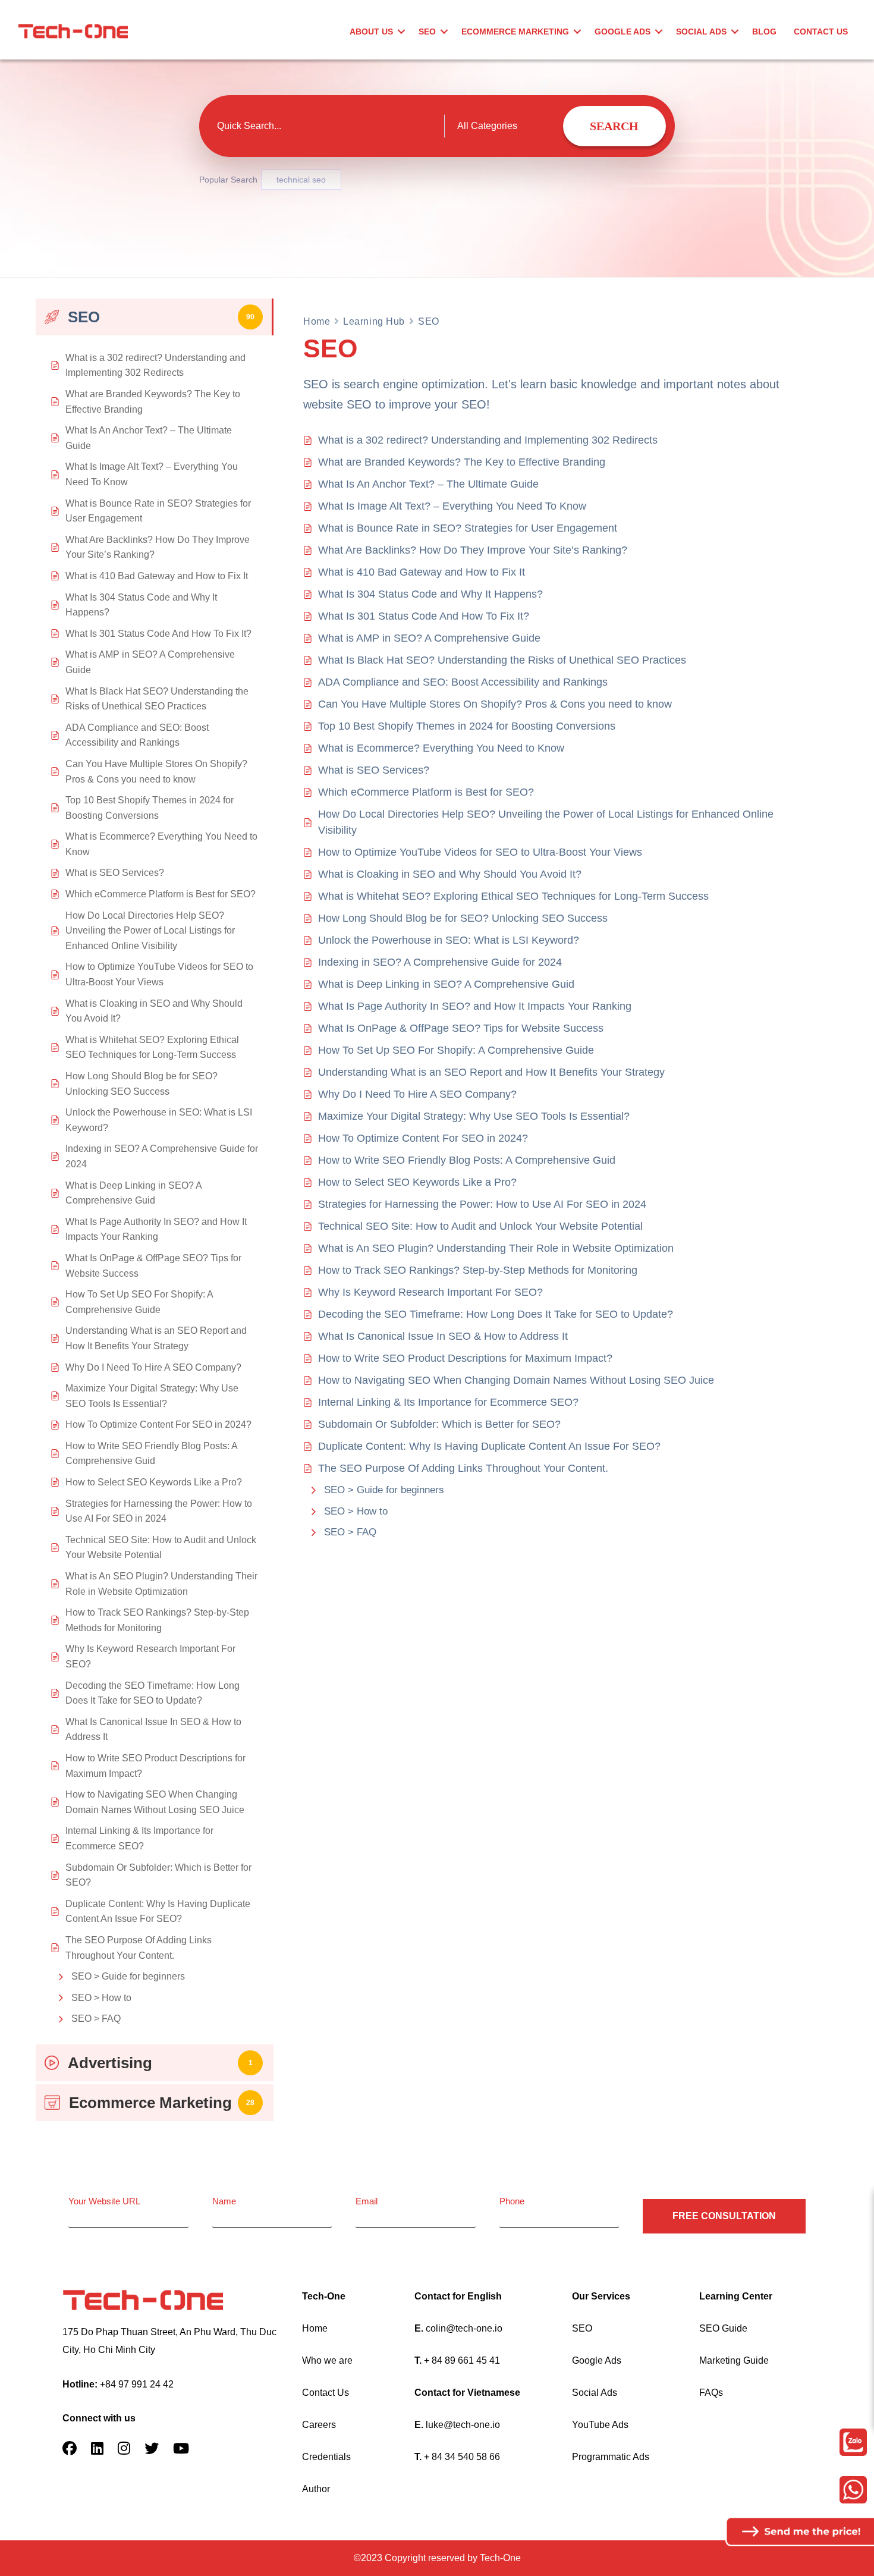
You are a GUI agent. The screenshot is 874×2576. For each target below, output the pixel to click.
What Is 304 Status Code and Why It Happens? (430, 594)
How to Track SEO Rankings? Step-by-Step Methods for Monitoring (478, 1270)
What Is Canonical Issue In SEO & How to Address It (443, 1336)
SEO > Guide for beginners (128, 1976)
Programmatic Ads (611, 2457)
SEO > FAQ (96, 2019)
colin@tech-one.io (464, 2328)
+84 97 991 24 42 (137, 2384)
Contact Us (326, 2393)
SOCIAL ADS (701, 32)
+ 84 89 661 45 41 (462, 2360)
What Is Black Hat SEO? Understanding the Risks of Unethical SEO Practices (502, 660)
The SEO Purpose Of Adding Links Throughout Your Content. (463, 1468)
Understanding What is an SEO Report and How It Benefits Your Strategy (491, 1072)
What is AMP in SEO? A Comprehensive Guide (429, 638)
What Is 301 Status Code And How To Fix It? (424, 616)
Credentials (326, 2457)
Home (317, 321)
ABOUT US (371, 32)
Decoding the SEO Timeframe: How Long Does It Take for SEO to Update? (496, 1314)
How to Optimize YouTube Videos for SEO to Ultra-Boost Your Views (480, 852)
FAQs (711, 2393)
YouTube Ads (600, 2425)
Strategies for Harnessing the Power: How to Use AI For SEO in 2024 (482, 1204)
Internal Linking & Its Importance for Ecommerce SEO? (448, 1402)
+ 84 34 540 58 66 (462, 2457)
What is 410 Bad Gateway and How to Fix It (422, 572)
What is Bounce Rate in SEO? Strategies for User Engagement (468, 528)
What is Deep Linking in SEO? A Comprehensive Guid (446, 984)
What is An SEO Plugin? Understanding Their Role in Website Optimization (496, 1248)
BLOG (764, 32)
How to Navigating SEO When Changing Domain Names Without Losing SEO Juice (516, 1380)
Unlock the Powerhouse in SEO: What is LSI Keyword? (449, 940)
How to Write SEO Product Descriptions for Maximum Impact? (465, 1358)
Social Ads (595, 2393)
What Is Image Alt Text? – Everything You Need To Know (452, 506)
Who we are (327, 2360)
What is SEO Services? (374, 770)
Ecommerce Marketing (515, 32)
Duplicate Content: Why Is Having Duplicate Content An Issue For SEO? (489, 1446)
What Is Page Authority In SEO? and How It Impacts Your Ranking (475, 1006)
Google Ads (597, 2360)
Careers (319, 2425)
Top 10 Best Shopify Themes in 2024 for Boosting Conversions (467, 726)
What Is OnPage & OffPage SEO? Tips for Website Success (461, 1028)
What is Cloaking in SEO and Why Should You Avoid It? (450, 874)
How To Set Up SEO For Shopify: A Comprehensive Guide (456, 1050)
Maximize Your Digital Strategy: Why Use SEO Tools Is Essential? (474, 1116)
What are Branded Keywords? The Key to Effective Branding (462, 462)
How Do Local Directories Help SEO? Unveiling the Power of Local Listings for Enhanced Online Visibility (546, 822)
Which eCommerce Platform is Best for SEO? (426, 792)
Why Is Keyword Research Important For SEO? (430, 1292)
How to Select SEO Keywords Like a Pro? (417, 1182)
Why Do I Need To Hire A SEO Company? (417, 1094)
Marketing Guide (734, 2360)
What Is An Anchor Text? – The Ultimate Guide (428, 484)
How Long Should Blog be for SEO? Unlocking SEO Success (463, 918)
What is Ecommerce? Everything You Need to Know (441, 748)
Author (316, 2489)
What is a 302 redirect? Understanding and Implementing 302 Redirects (488, 440)
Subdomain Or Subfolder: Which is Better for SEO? (439, 1424)
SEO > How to (101, 1998)
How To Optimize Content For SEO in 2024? (423, 1138)
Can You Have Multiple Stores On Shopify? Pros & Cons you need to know (495, 704)
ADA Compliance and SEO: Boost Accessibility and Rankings (463, 682)
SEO (427, 32)
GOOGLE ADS (623, 32)
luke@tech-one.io (463, 2425)
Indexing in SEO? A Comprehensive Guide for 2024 (440, 962)
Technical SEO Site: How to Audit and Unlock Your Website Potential (480, 1226)
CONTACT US (821, 32)
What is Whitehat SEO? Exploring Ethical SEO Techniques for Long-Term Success (513, 896)
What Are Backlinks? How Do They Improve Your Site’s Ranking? (473, 550)
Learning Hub (374, 321)
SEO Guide (723, 2328)
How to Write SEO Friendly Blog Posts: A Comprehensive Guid (467, 1160)
